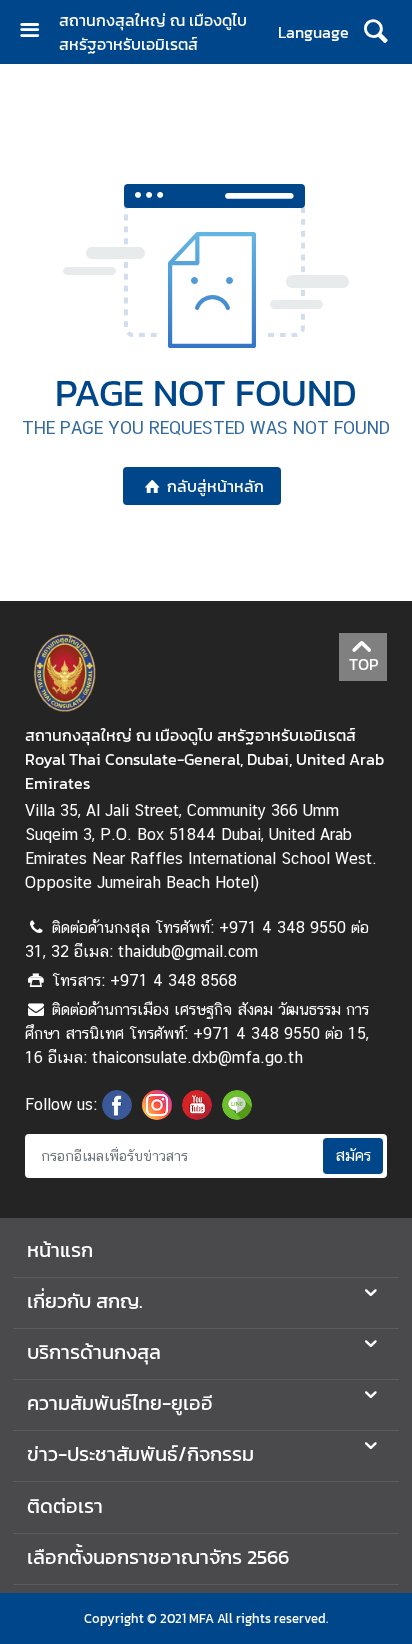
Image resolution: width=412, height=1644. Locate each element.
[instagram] (157, 1114)
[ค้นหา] (375, 32)
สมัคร (353, 1155)
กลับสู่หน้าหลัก (215, 486)
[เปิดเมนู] (37, 32)
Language (313, 32)
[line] (237, 1114)
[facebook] (117, 1114)
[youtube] (197, 1114)
